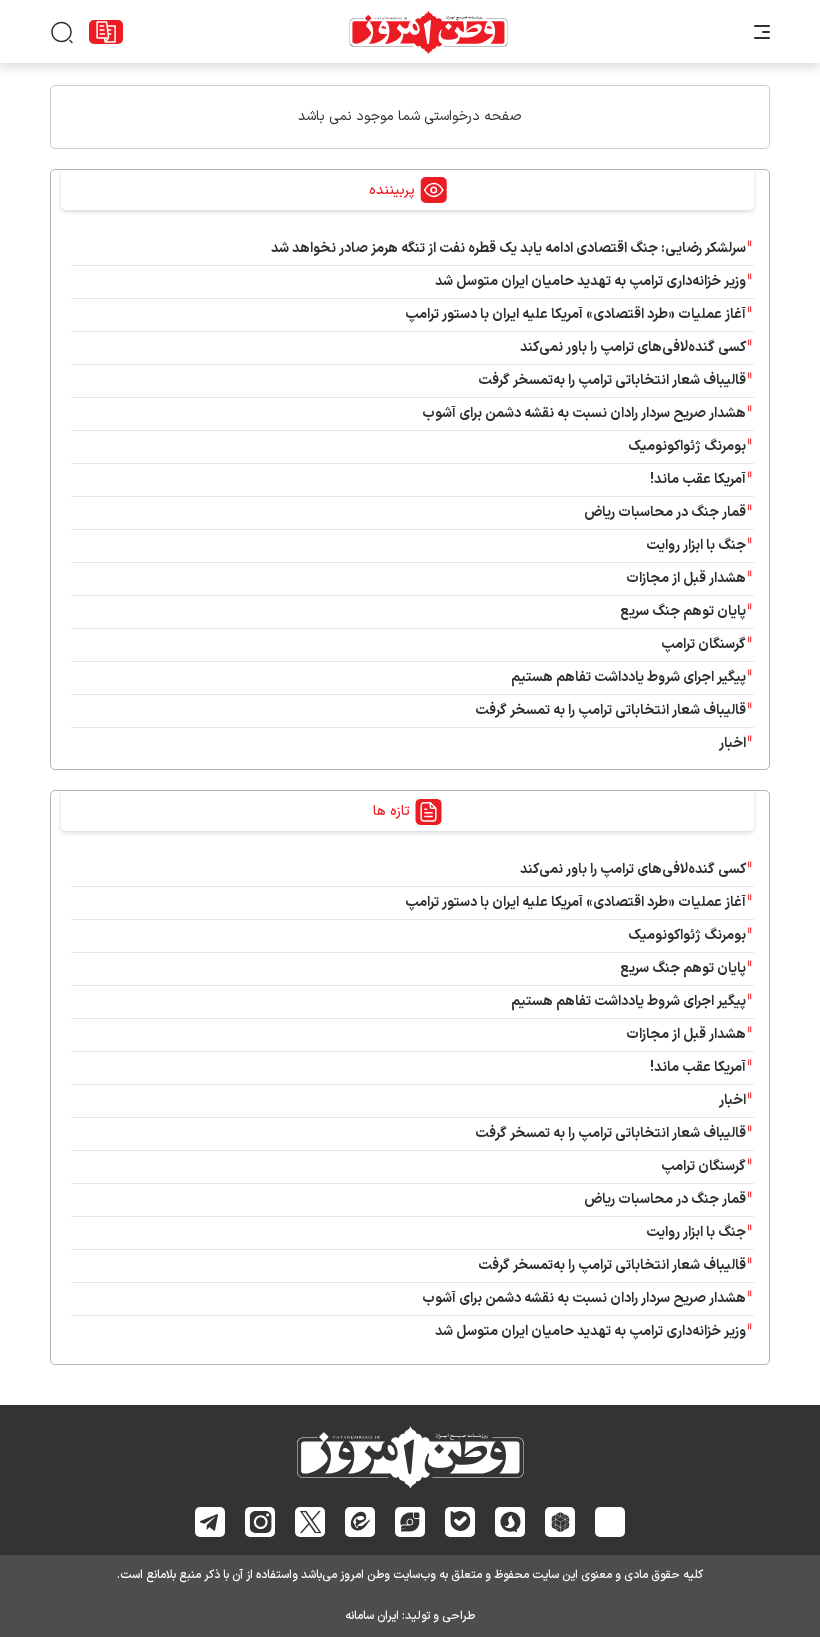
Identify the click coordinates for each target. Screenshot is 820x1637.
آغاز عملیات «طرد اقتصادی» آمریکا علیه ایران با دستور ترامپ (575, 314)
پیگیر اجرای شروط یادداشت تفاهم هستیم (628, 677)
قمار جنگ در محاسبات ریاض (665, 512)
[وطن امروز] (428, 32)
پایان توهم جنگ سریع (683, 611)
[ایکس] (310, 1522)
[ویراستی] (410, 1521)
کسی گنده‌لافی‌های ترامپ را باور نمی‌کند (633, 347)
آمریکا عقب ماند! (698, 479)
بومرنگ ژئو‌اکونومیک (687, 446)
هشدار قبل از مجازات (686, 578)
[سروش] (510, 1522)
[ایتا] (360, 1521)
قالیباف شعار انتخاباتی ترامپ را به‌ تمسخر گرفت (610, 710)
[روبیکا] (560, 1522)
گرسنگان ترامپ (703, 644)
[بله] (460, 1521)
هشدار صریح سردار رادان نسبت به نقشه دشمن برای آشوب (584, 413)
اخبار (732, 743)
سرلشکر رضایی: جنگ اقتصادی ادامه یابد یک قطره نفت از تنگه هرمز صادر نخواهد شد (508, 248)
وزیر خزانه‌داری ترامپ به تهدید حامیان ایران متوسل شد (590, 281)
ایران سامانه (372, 1616)
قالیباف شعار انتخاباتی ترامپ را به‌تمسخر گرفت (612, 380)
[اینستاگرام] (260, 1522)
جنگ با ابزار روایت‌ (696, 545)
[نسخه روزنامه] (106, 32)
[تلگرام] (210, 1522)
